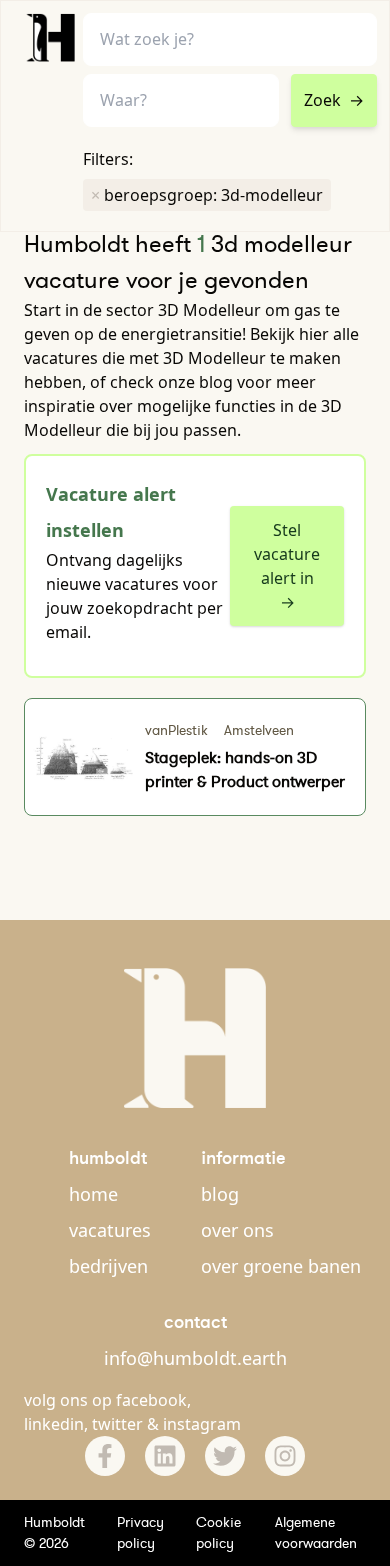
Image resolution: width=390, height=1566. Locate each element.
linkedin (54, 1424)
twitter (117, 1424)
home (93, 1194)
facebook (151, 1400)
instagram (202, 1424)
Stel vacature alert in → (287, 566)
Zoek (334, 100)
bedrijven (108, 1266)
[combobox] (181, 100)
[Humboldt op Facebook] (105, 1456)
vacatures (110, 1230)
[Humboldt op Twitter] (225, 1456)
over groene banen (281, 1266)
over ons (237, 1230)
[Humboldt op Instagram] (285, 1456)
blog (220, 1194)
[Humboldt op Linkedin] (165, 1456)
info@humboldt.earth (195, 1358)
